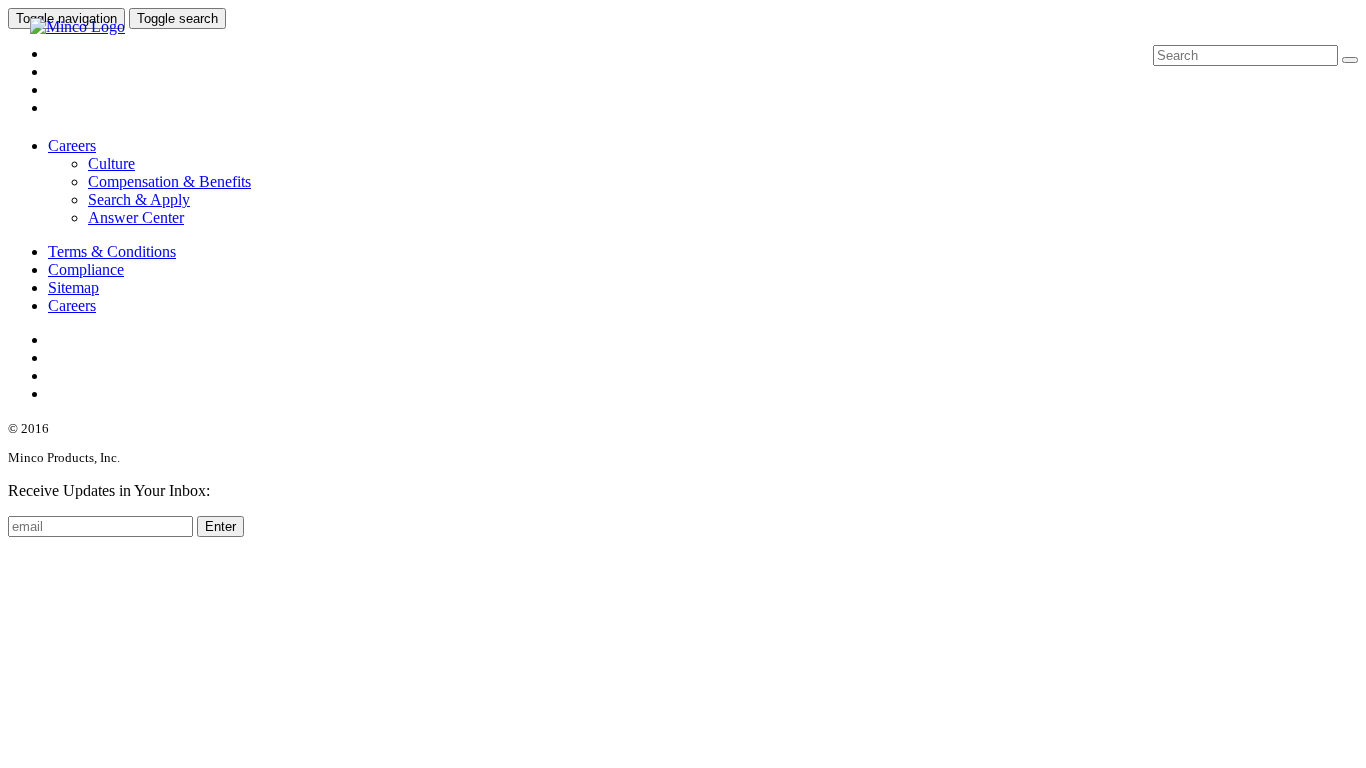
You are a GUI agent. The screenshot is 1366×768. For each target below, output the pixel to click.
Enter (220, 526)
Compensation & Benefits (169, 181)
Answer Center (136, 217)
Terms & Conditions (112, 251)
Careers (72, 145)
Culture (111, 163)
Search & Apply (139, 199)
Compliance (86, 269)
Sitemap (73, 287)
